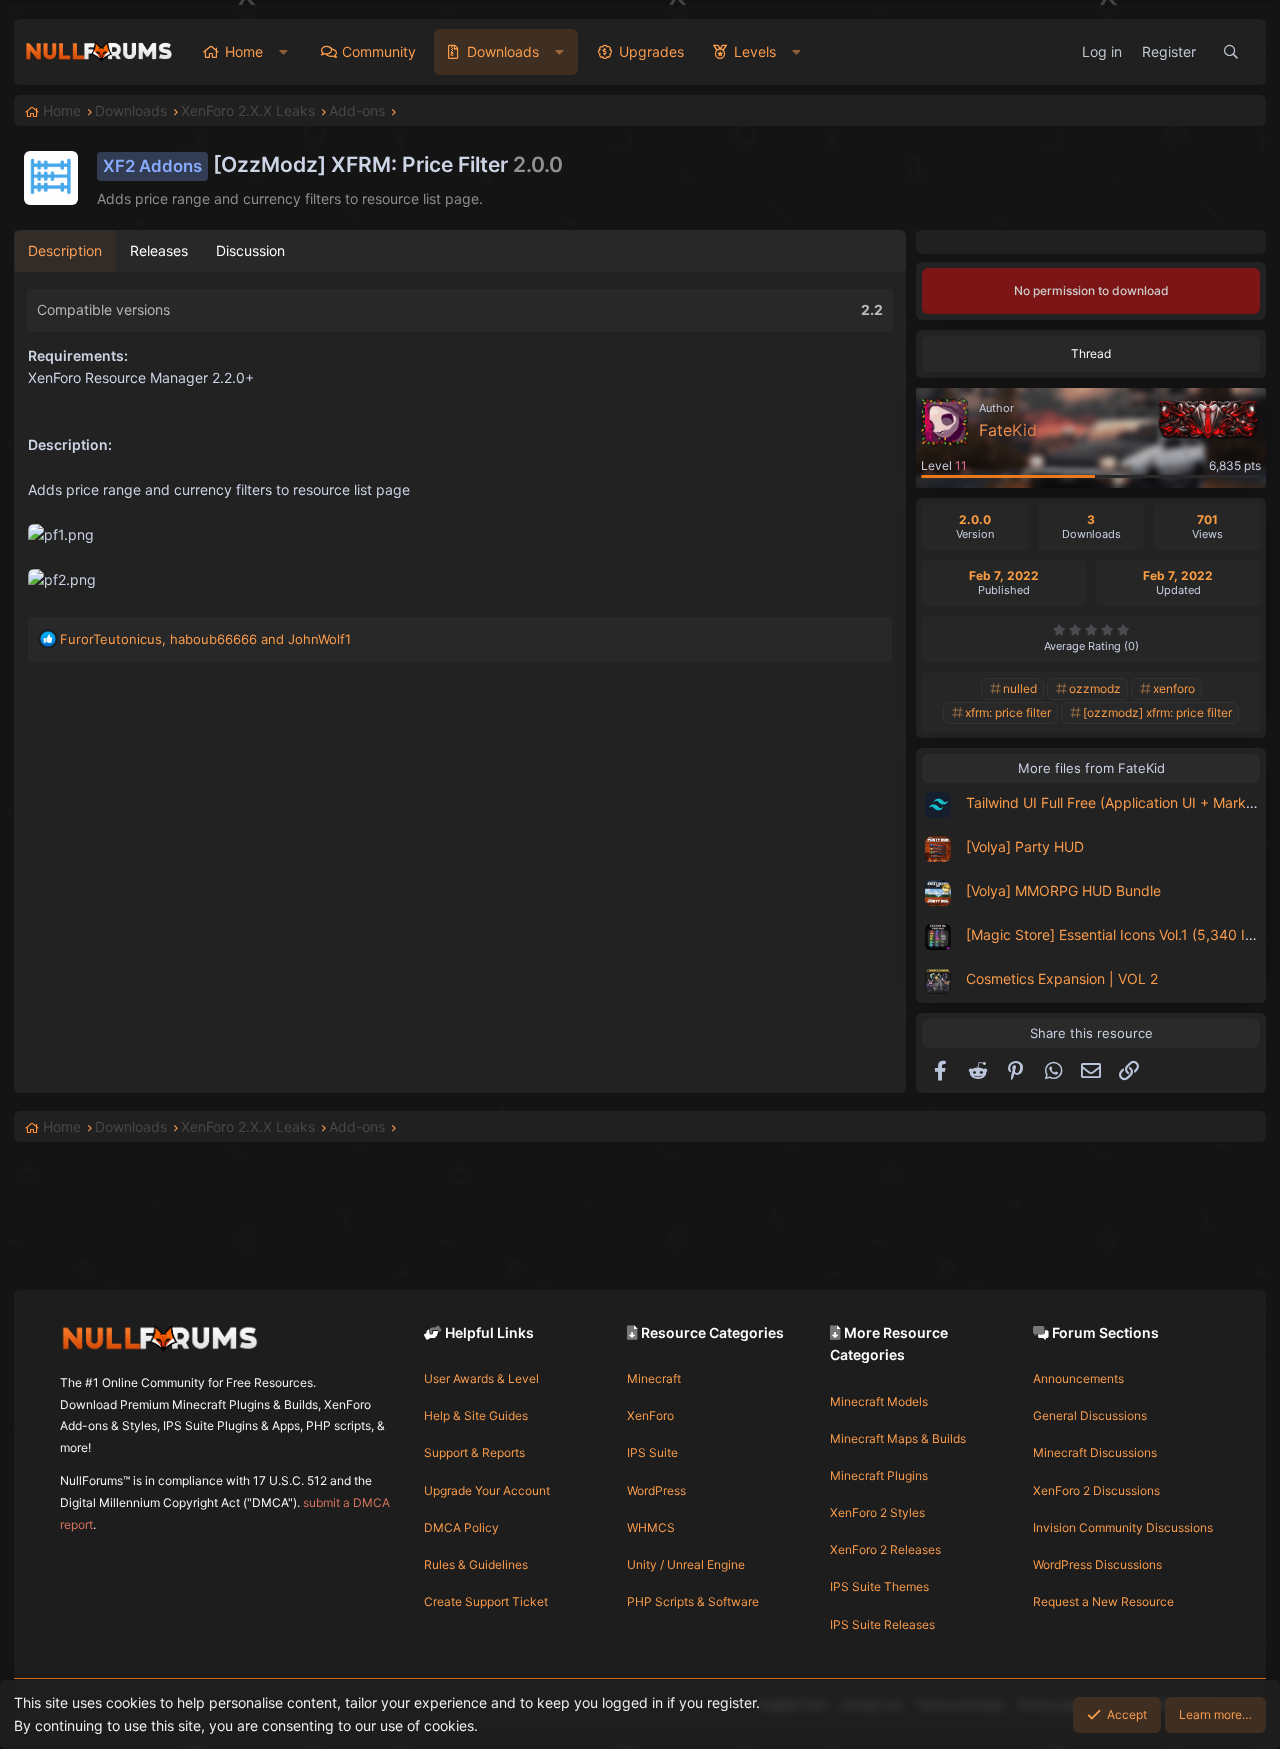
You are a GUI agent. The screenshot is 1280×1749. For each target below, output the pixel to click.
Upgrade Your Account (487, 1490)
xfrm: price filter (1008, 712)
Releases (159, 250)
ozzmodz (1095, 688)
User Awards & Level (481, 1378)
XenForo (650, 1415)
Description (65, 250)
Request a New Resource (1103, 1601)
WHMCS (651, 1527)
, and (205, 639)
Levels (755, 51)
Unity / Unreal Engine (686, 1564)
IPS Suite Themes (879, 1586)
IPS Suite (652, 1452)
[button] (283, 52)
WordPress (656, 1490)
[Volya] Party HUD (1025, 846)
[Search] (1231, 52)
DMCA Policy (461, 1527)
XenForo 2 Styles (877, 1512)
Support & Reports (474, 1452)
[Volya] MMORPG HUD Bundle (1063, 890)
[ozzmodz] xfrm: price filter (1157, 712)
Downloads (503, 51)
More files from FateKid (1091, 768)
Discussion (250, 250)
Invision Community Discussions (1123, 1527)
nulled (1020, 688)
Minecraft (654, 1378)
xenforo (1174, 688)
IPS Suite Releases (882, 1624)
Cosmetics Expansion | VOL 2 (1062, 978)
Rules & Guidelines (476, 1564)
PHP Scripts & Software (693, 1601)
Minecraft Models (879, 1401)
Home (244, 51)
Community (379, 51)
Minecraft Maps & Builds (898, 1438)
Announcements (1078, 1378)
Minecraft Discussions (1095, 1452)
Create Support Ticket (486, 1601)
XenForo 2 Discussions (1096, 1490)
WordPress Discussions (1097, 1564)
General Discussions (1090, 1415)
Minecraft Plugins (879, 1475)
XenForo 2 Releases (885, 1549)
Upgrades (651, 51)
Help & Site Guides (476, 1415)
